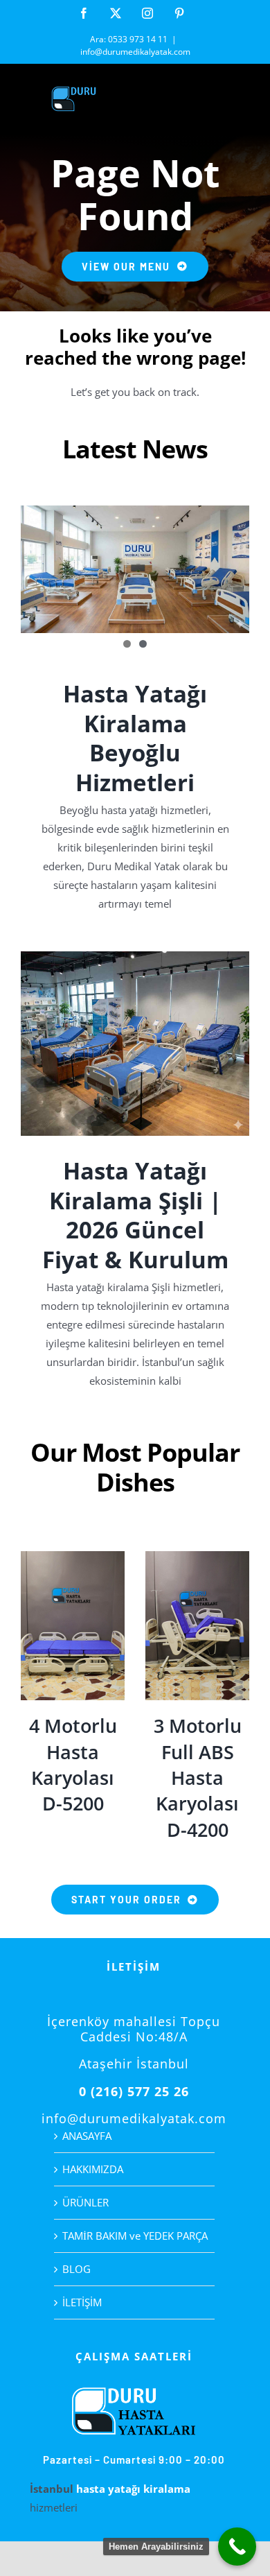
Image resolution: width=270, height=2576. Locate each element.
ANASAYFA (87, 2136)
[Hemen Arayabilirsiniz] (237, 2547)
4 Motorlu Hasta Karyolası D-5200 (73, 1764)
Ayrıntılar (73, 1628)
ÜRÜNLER (85, 2202)
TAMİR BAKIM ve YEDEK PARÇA (135, 2236)
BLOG (76, 2269)
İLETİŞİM (82, 2302)
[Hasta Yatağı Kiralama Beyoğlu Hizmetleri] (135, 569)
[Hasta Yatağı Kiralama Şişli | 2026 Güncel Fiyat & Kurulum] (135, 1044)
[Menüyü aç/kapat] (239, 100)
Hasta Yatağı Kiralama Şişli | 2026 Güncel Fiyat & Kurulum (135, 1215)
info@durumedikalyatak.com (135, 52)
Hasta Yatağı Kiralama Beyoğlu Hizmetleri (135, 738)
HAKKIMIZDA (93, 2169)
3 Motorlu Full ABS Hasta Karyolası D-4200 (198, 1777)
